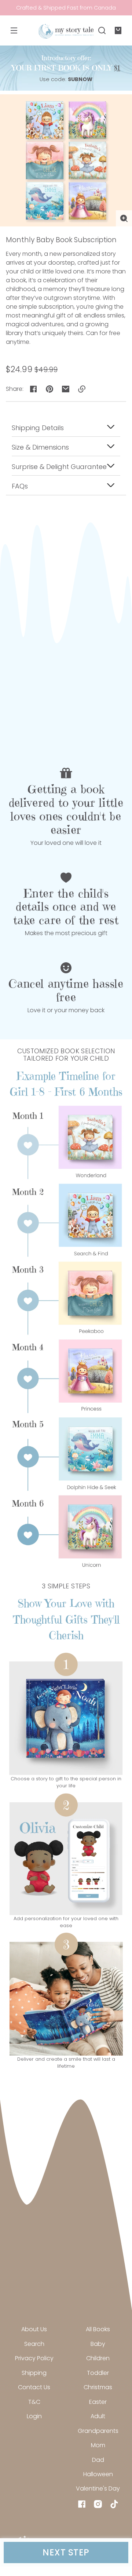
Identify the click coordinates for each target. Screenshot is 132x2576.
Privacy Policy (34, 2358)
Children (98, 2358)
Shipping (34, 2373)
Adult (98, 2416)
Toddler (98, 2373)
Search (34, 2344)
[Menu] (14, 30)
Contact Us (34, 2387)
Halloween (98, 2474)
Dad (98, 2460)
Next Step (66, 2552)
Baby (98, 2344)
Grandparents (98, 2431)
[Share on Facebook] (33, 389)
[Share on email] (66, 389)
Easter (98, 2402)
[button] (102, 30)
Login (34, 2416)
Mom (98, 2445)
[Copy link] (82, 389)
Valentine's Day (98, 2488)
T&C (34, 2402)
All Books (98, 2329)
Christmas (98, 2387)
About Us (34, 2329)
